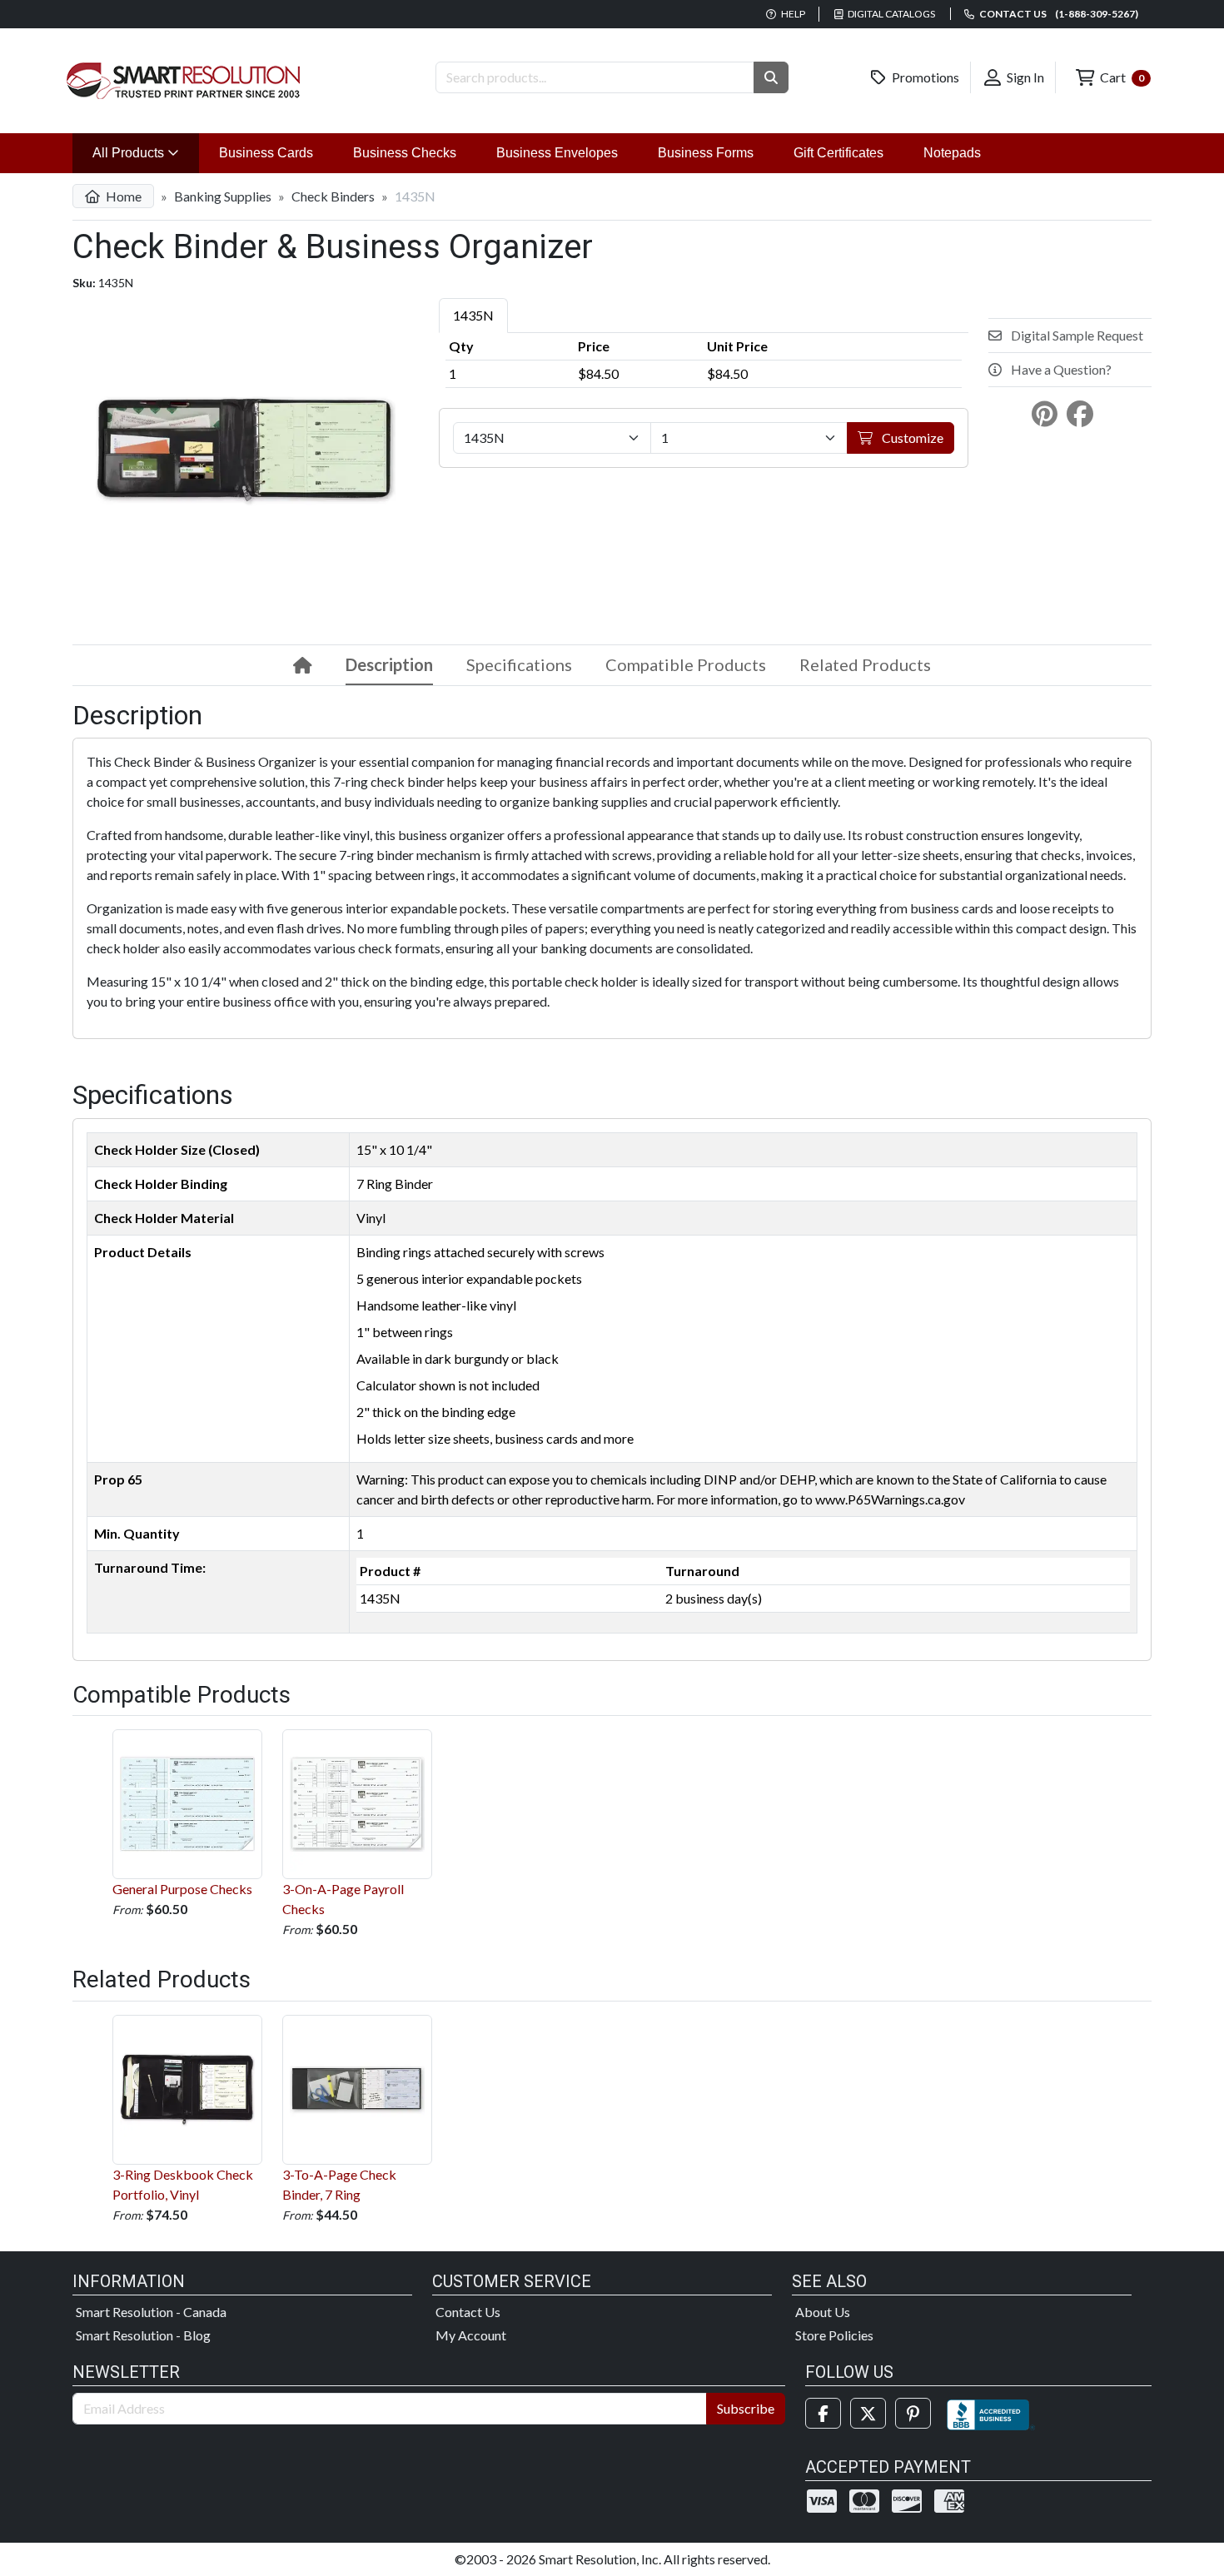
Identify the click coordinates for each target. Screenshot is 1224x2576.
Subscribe (746, 2408)
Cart (1121, 77)
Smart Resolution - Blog (143, 2335)
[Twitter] (868, 2413)
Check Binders (333, 196)
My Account (471, 2335)
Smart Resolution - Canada (151, 2312)
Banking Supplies (223, 196)
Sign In (1024, 77)
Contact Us (468, 2312)
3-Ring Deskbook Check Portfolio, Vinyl (183, 2184)
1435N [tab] (473, 315)
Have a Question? (1060, 369)
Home (122, 196)
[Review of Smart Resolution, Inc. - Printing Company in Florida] (991, 2413)
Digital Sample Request (1076, 335)
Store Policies (834, 2335)
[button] (771, 77)
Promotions (924, 77)
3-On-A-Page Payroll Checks (343, 1899)
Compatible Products (686, 664)
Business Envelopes (557, 153)
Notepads (952, 153)
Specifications (519, 664)
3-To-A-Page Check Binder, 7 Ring (339, 2184)
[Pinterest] (913, 2413)
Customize (911, 438)
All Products (146, 152)
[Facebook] (823, 2413)
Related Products (865, 664)
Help (792, 14)
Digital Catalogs (891, 14)
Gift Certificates (838, 153)
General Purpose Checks (182, 1889)
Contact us (1058, 14)
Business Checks (405, 153)
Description (389, 664)
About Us (823, 2312)
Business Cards (266, 153)
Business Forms (706, 153)
